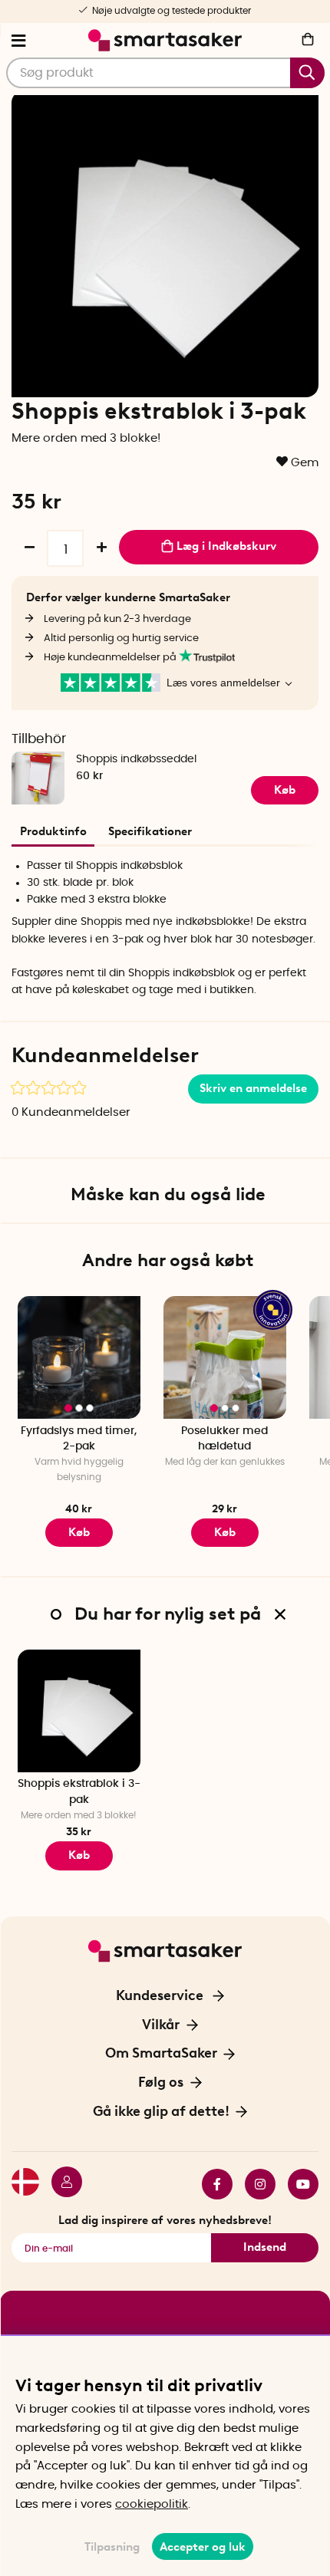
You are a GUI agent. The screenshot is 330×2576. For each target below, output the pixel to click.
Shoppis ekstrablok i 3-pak (79, 1792)
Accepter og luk (203, 2547)
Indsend (265, 2247)
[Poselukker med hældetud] (225, 1357)
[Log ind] (61, 2184)
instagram (254, 2184)
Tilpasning (112, 2547)
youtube (297, 2184)
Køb (285, 790)
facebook (211, 2184)
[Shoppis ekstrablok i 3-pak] (79, 1711)
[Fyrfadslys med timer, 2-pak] (79, 1357)
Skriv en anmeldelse (253, 1088)
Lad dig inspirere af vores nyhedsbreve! (165, 2220)
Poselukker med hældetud (224, 1439)
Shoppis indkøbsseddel (136, 759)
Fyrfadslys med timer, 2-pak (79, 1439)
